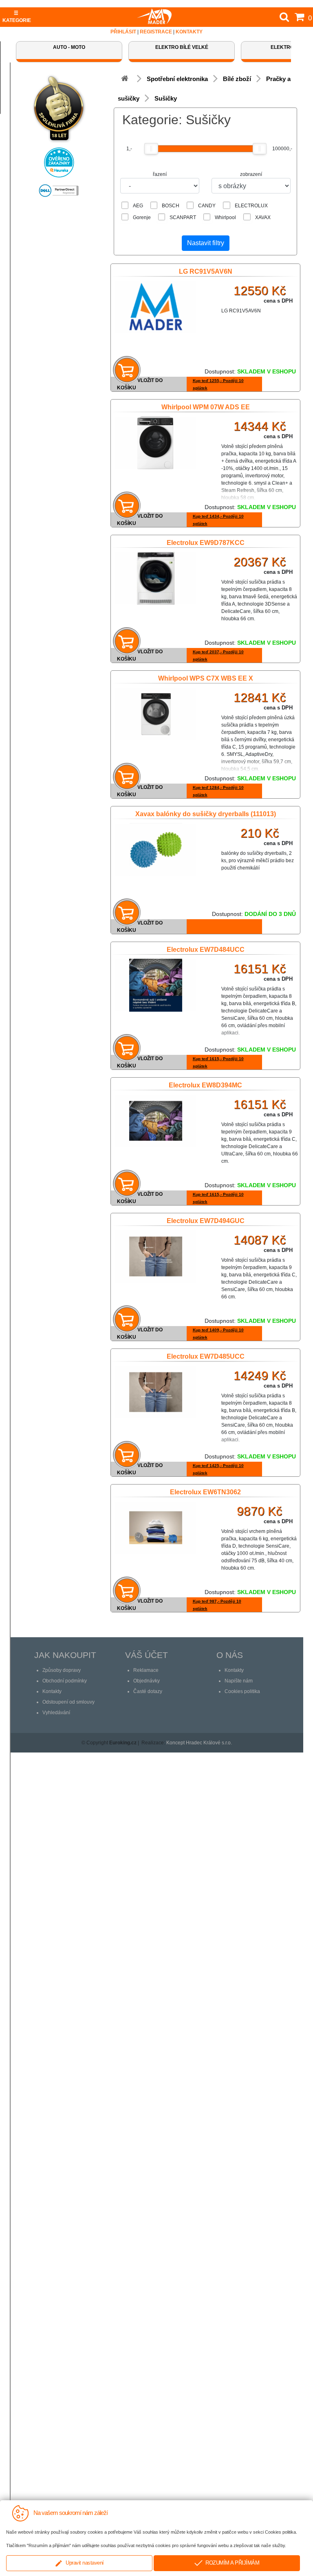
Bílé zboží (237, 79)
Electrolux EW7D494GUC (206, 1221)
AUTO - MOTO (69, 47)
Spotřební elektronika (177, 79)
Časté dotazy (148, 1691)
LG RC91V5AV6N (206, 271)
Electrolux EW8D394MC (205, 1085)
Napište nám (239, 1681)
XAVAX (263, 217)
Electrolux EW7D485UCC (206, 1356)
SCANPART (183, 217)
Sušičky (166, 98)
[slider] (151, 149)
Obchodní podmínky (65, 1681)
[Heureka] (59, 160)
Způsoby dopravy (62, 1670)
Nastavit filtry (206, 243)
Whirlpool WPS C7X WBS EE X (206, 678)
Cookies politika (242, 1691)
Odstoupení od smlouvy (68, 1702)
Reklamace (146, 1670)
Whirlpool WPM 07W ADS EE (206, 407)
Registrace (156, 32)
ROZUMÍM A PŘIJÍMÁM (231, 2563)
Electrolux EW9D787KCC (206, 543)
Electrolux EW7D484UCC (206, 950)
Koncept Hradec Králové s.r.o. (199, 1743)
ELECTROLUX (251, 206)
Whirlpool (225, 217)
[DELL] (59, 188)
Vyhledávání (56, 1713)
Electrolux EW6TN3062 (205, 1492)
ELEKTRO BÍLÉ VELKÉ (182, 47)
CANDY (207, 206)
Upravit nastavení (83, 2563)
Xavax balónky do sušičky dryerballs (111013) (206, 814)
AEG (138, 206)
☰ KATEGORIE (17, 17)
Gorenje (142, 217)
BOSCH (171, 206)
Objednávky (147, 1681)
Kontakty (189, 32)
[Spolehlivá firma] (59, 106)
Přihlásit (123, 32)
